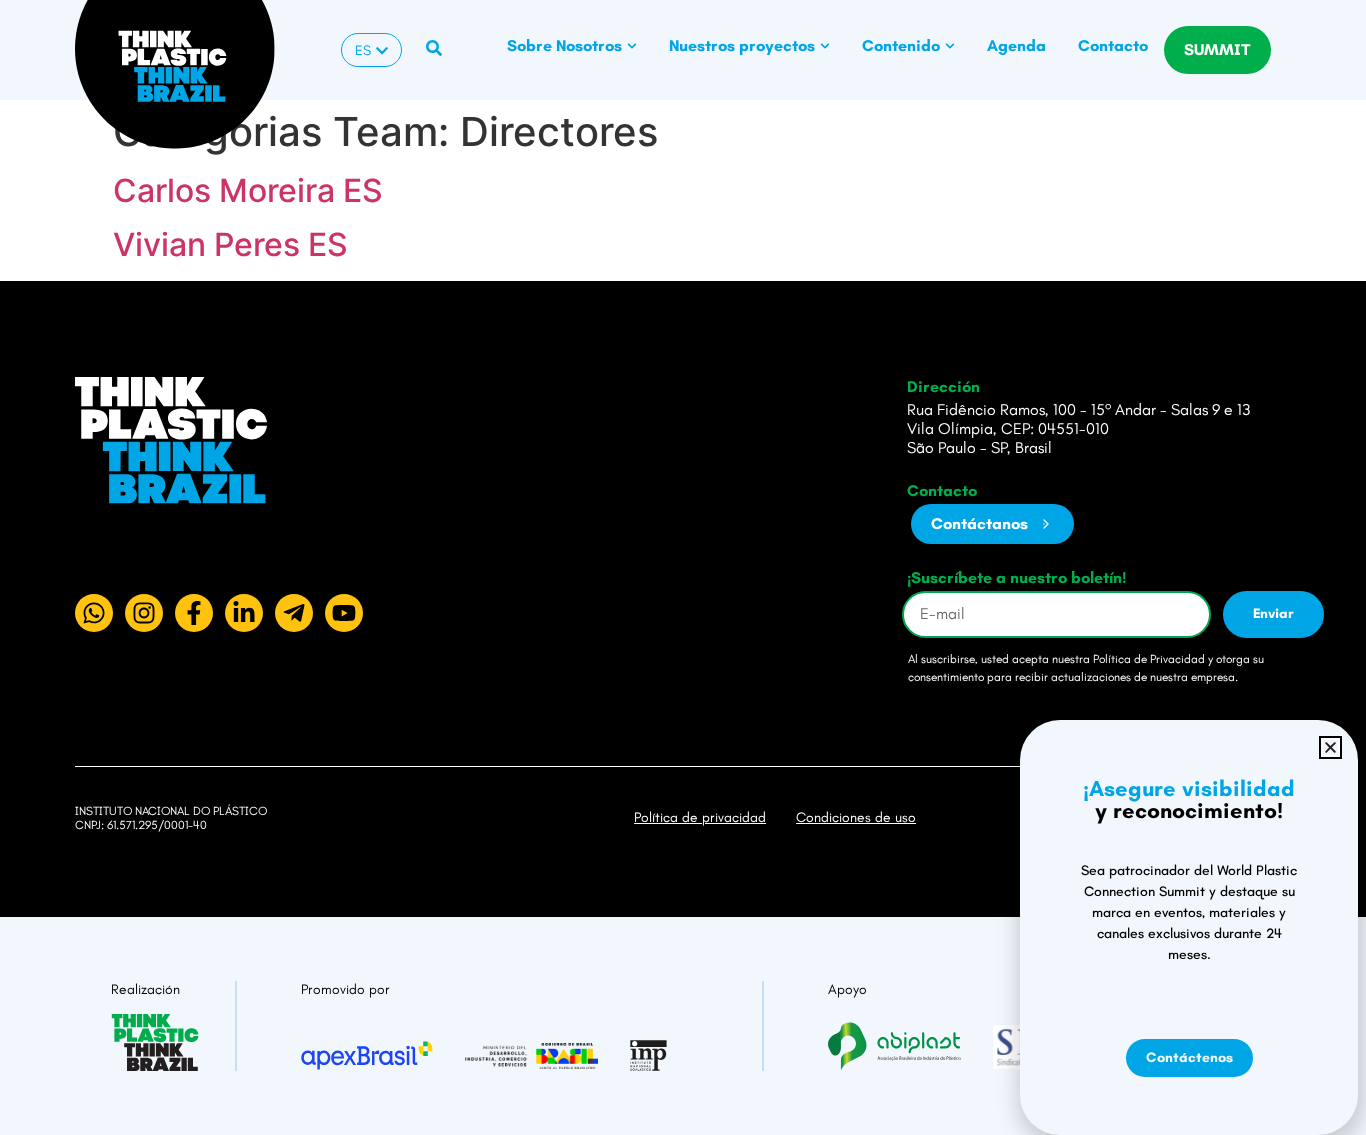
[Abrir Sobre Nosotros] (632, 46)
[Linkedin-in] (244, 613)
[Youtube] (344, 613)
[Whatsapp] (94, 613)
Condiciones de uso (856, 817)
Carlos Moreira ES (248, 190)
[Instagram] (144, 613)
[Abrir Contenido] (950, 46)
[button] (1330, 747)
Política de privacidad (700, 817)
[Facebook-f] (194, 613)
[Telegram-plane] (294, 613)
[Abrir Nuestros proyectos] (825, 46)
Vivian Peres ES (230, 244)
